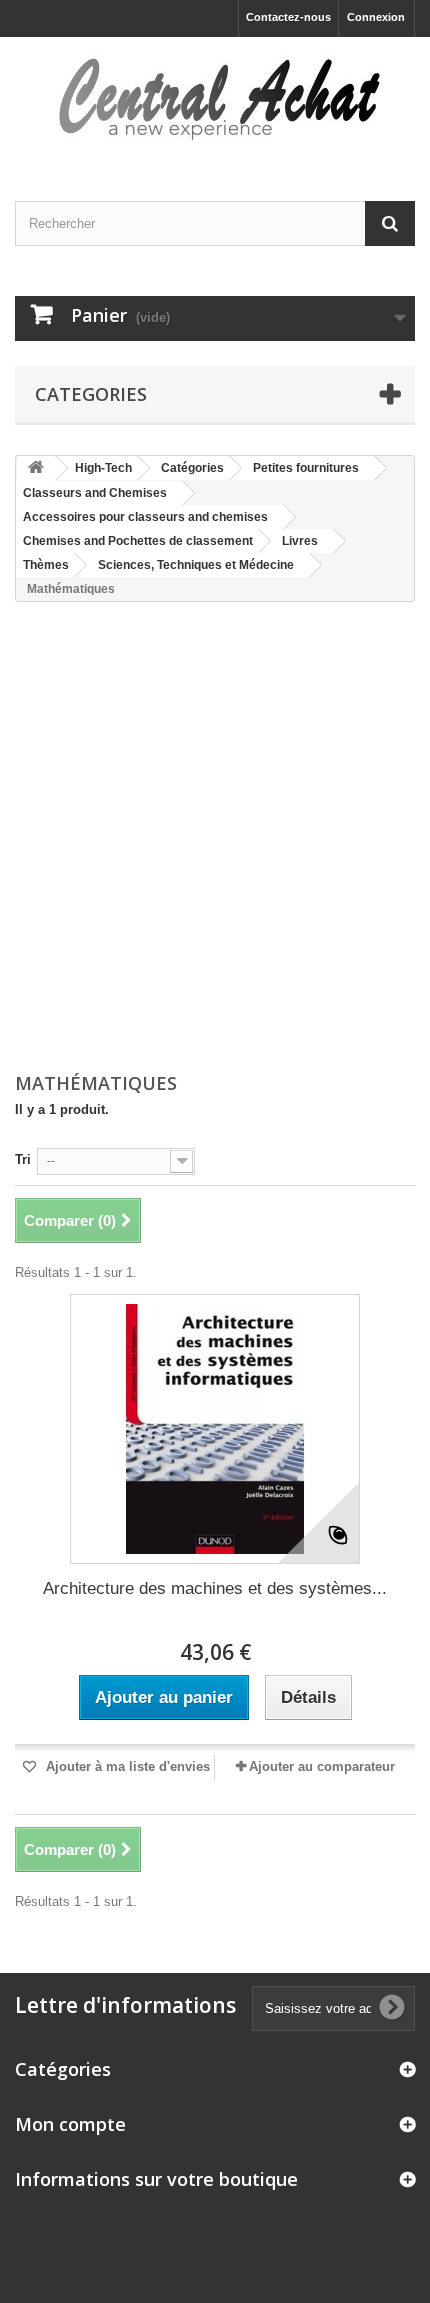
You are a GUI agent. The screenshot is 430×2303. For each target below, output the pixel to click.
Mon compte (70, 2124)
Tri (23, 1159)
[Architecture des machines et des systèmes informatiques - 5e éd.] (215, 1429)
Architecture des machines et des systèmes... (215, 1588)
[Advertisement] (215, 839)
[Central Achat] (215, 101)
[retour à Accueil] (36, 468)
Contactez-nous (288, 17)
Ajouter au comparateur (322, 1766)
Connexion (376, 17)
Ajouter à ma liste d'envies (126, 1766)
